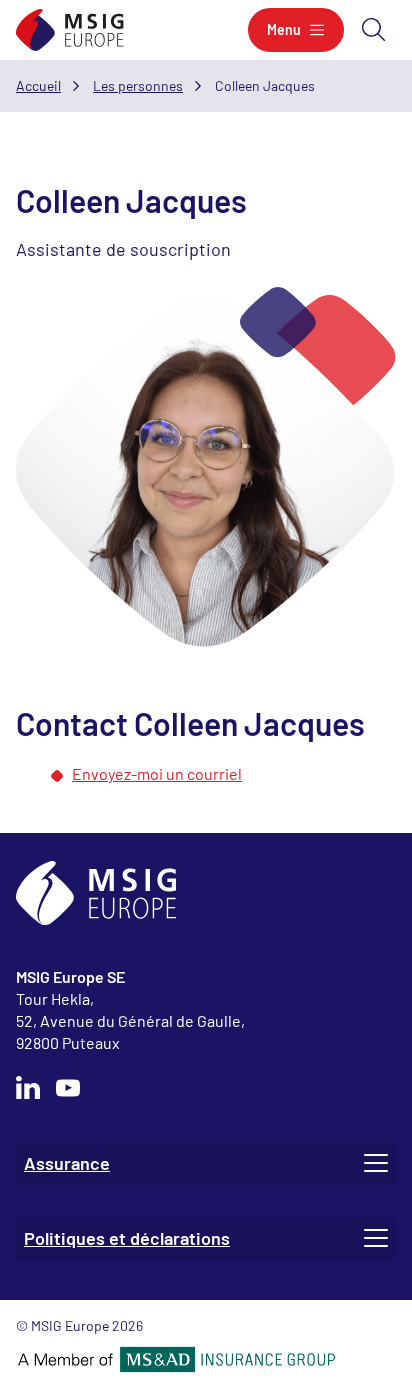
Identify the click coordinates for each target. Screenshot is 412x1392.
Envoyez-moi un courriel (157, 773)
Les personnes (138, 85)
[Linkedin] (28, 1088)
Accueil (38, 85)
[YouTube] (68, 1088)
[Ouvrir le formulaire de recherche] (374, 30)
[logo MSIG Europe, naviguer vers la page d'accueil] (70, 30)
